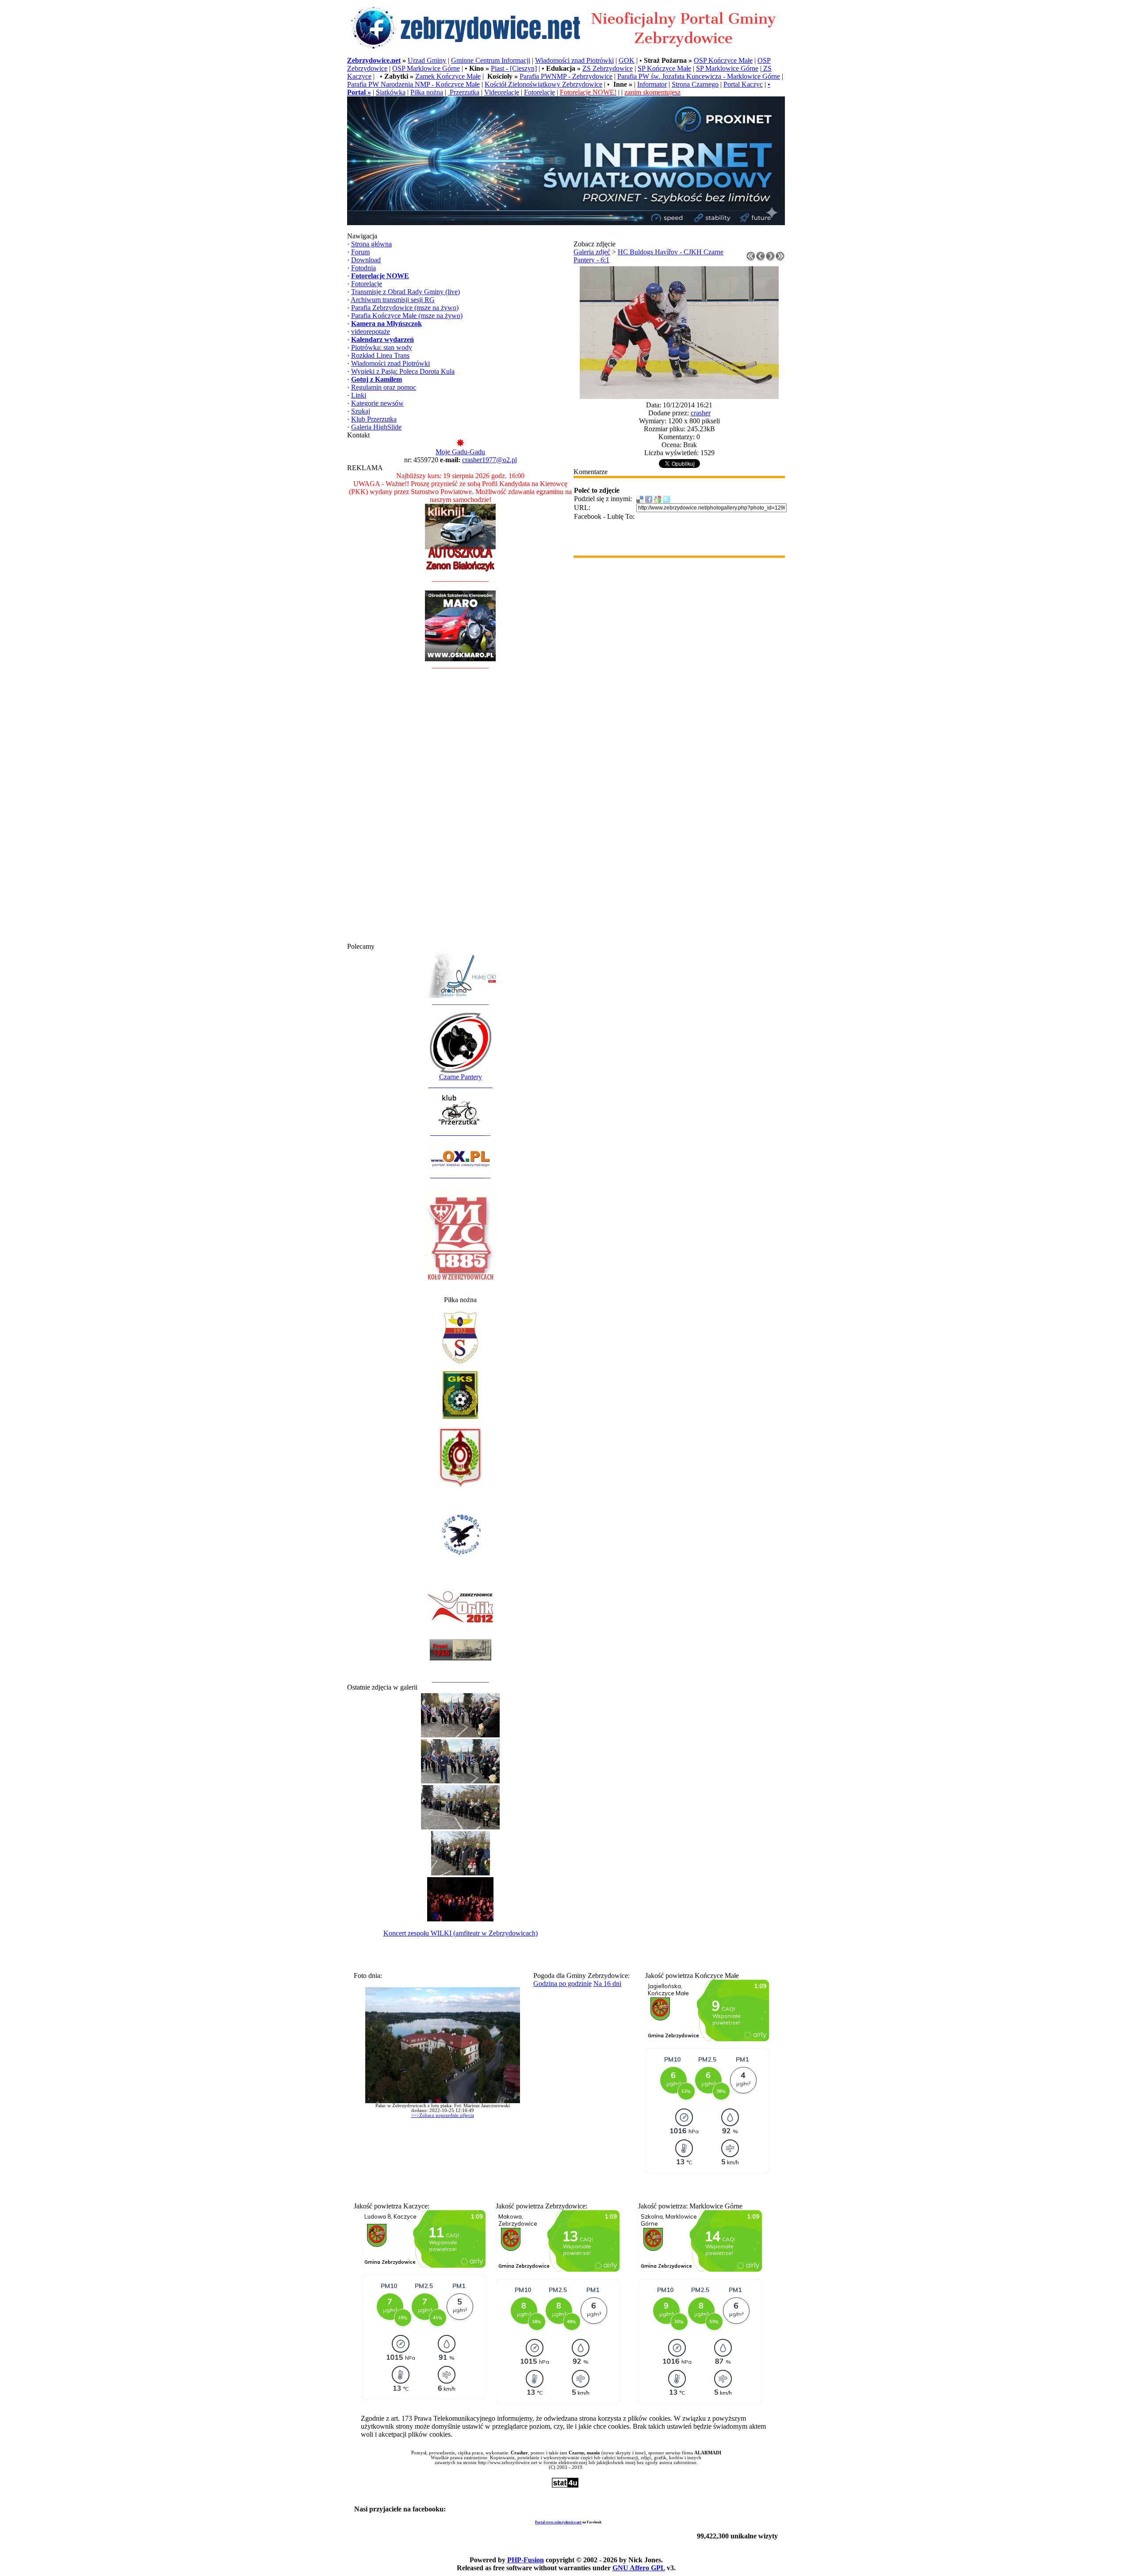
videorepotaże (371, 332)
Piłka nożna (427, 92)
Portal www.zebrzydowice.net (558, 2522)
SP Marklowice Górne (727, 68)
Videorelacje (502, 92)
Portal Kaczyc (743, 84)
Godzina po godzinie (562, 1984)
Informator (652, 84)
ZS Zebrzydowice (608, 68)
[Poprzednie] (761, 259)
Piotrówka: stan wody (382, 347)
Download (366, 260)
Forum (360, 252)
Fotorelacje (539, 92)
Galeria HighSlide (376, 427)
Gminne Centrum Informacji (491, 60)
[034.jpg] (679, 397)
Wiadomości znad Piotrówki (574, 60)
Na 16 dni (607, 1984)
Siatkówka (391, 92)
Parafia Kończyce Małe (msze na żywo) (407, 316)
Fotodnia (363, 268)
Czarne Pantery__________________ (460, 1081)
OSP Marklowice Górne (426, 68)
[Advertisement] (460, 810)
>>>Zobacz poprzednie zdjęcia (443, 2115)
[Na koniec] (780, 259)
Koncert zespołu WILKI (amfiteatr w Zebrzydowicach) (461, 1933)
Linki (359, 395)
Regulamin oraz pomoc (384, 387)
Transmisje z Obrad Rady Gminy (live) (405, 292)
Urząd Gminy (427, 60)
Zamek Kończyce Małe (448, 76)
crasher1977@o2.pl (490, 460)
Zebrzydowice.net (374, 60)
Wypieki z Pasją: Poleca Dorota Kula (403, 371)
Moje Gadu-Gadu (460, 452)
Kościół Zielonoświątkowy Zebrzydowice (543, 84)
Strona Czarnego (695, 84)
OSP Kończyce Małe (723, 60)
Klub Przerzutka (374, 419)
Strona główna (371, 244)
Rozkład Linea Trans (380, 355)
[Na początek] (751, 259)
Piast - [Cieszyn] (514, 68)
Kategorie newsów (377, 403)
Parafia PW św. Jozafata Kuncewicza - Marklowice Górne (699, 76)
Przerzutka (464, 92)
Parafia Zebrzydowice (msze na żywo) (405, 308)
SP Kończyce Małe (664, 68)
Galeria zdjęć (592, 252)
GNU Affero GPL (639, 2568)
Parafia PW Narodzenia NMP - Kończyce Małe (413, 84)
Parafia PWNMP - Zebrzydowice (566, 76)
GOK (627, 60)
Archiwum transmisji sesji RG (393, 300)
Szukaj (361, 411)
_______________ (457, 1133)
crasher (701, 413)
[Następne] (770, 259)
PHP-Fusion (526, 2560)
